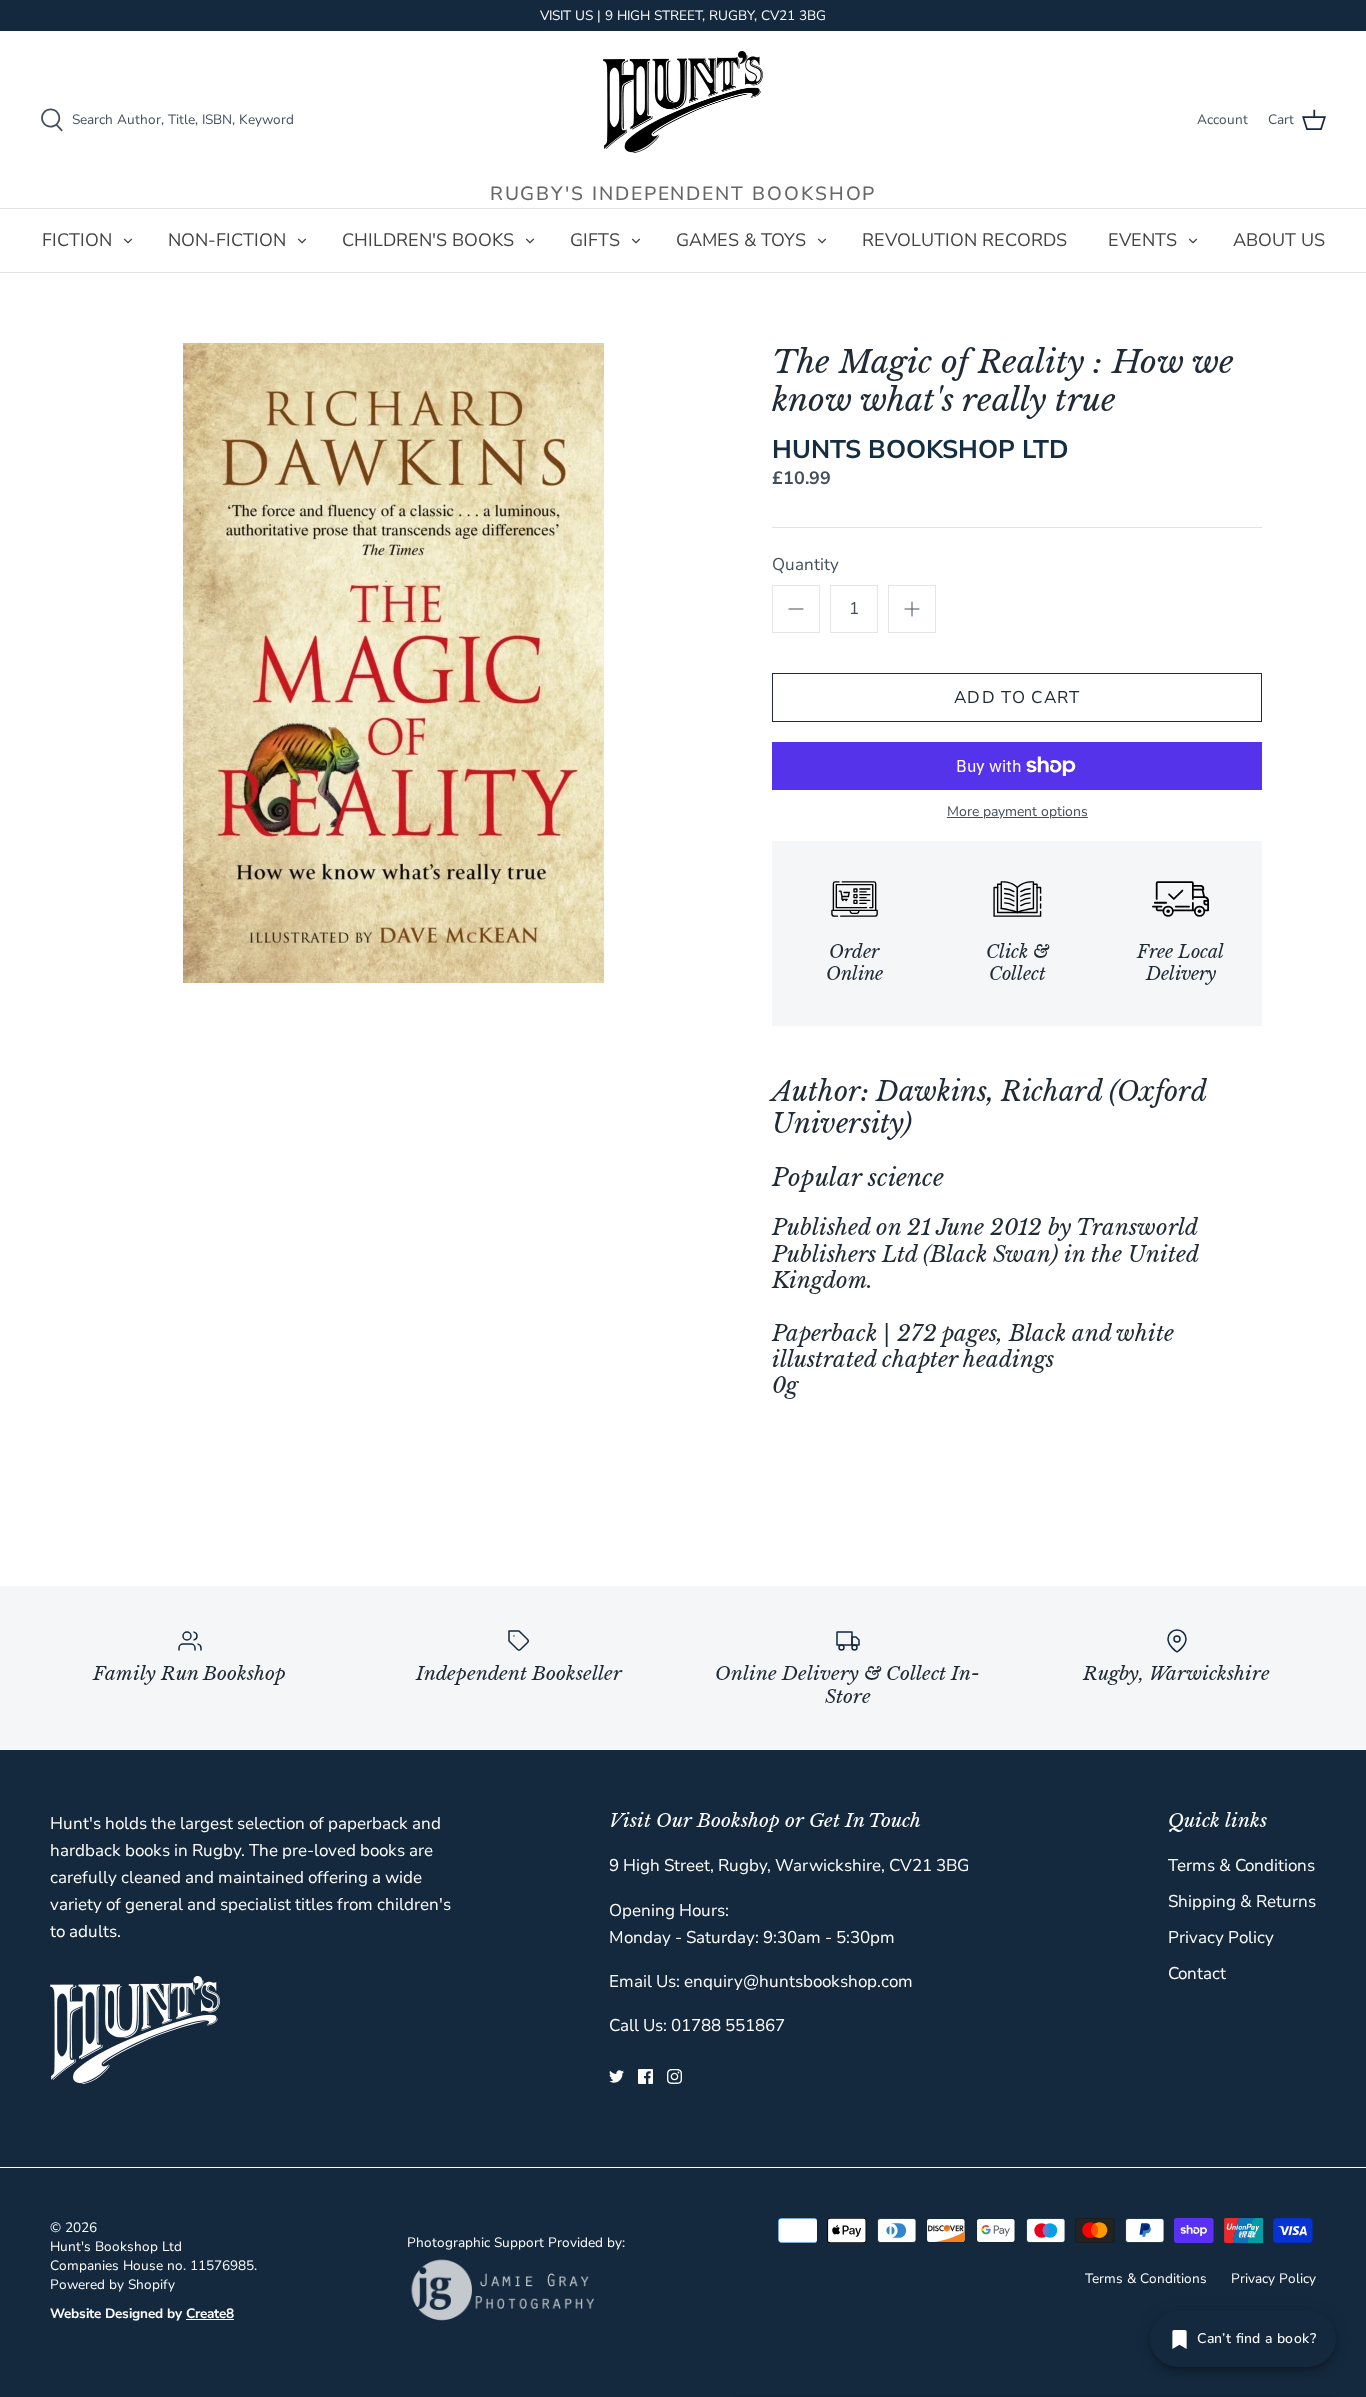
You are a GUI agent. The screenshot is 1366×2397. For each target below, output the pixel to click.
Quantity (805, 564)
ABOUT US (1279, 240)
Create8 (210, 2313)
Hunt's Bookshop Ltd (116, 2246)
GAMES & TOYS (741, 240)
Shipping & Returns (1242, 1901)
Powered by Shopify (112, 2284)
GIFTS (595, 240)
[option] (393, 663)
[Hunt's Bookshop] (683, 102)
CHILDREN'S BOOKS (428, 240)
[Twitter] (616, 2076)
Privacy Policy (1221, 1937)
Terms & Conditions (1241, 1865)
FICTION (77, 240)
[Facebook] (645, 2076)
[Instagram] (674, 2076)
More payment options (1017, 812)
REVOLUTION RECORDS (964, 240)
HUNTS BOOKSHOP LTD (920, 449)
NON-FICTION (227, 240)
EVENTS (1142, 240)
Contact (1197, 1973)
